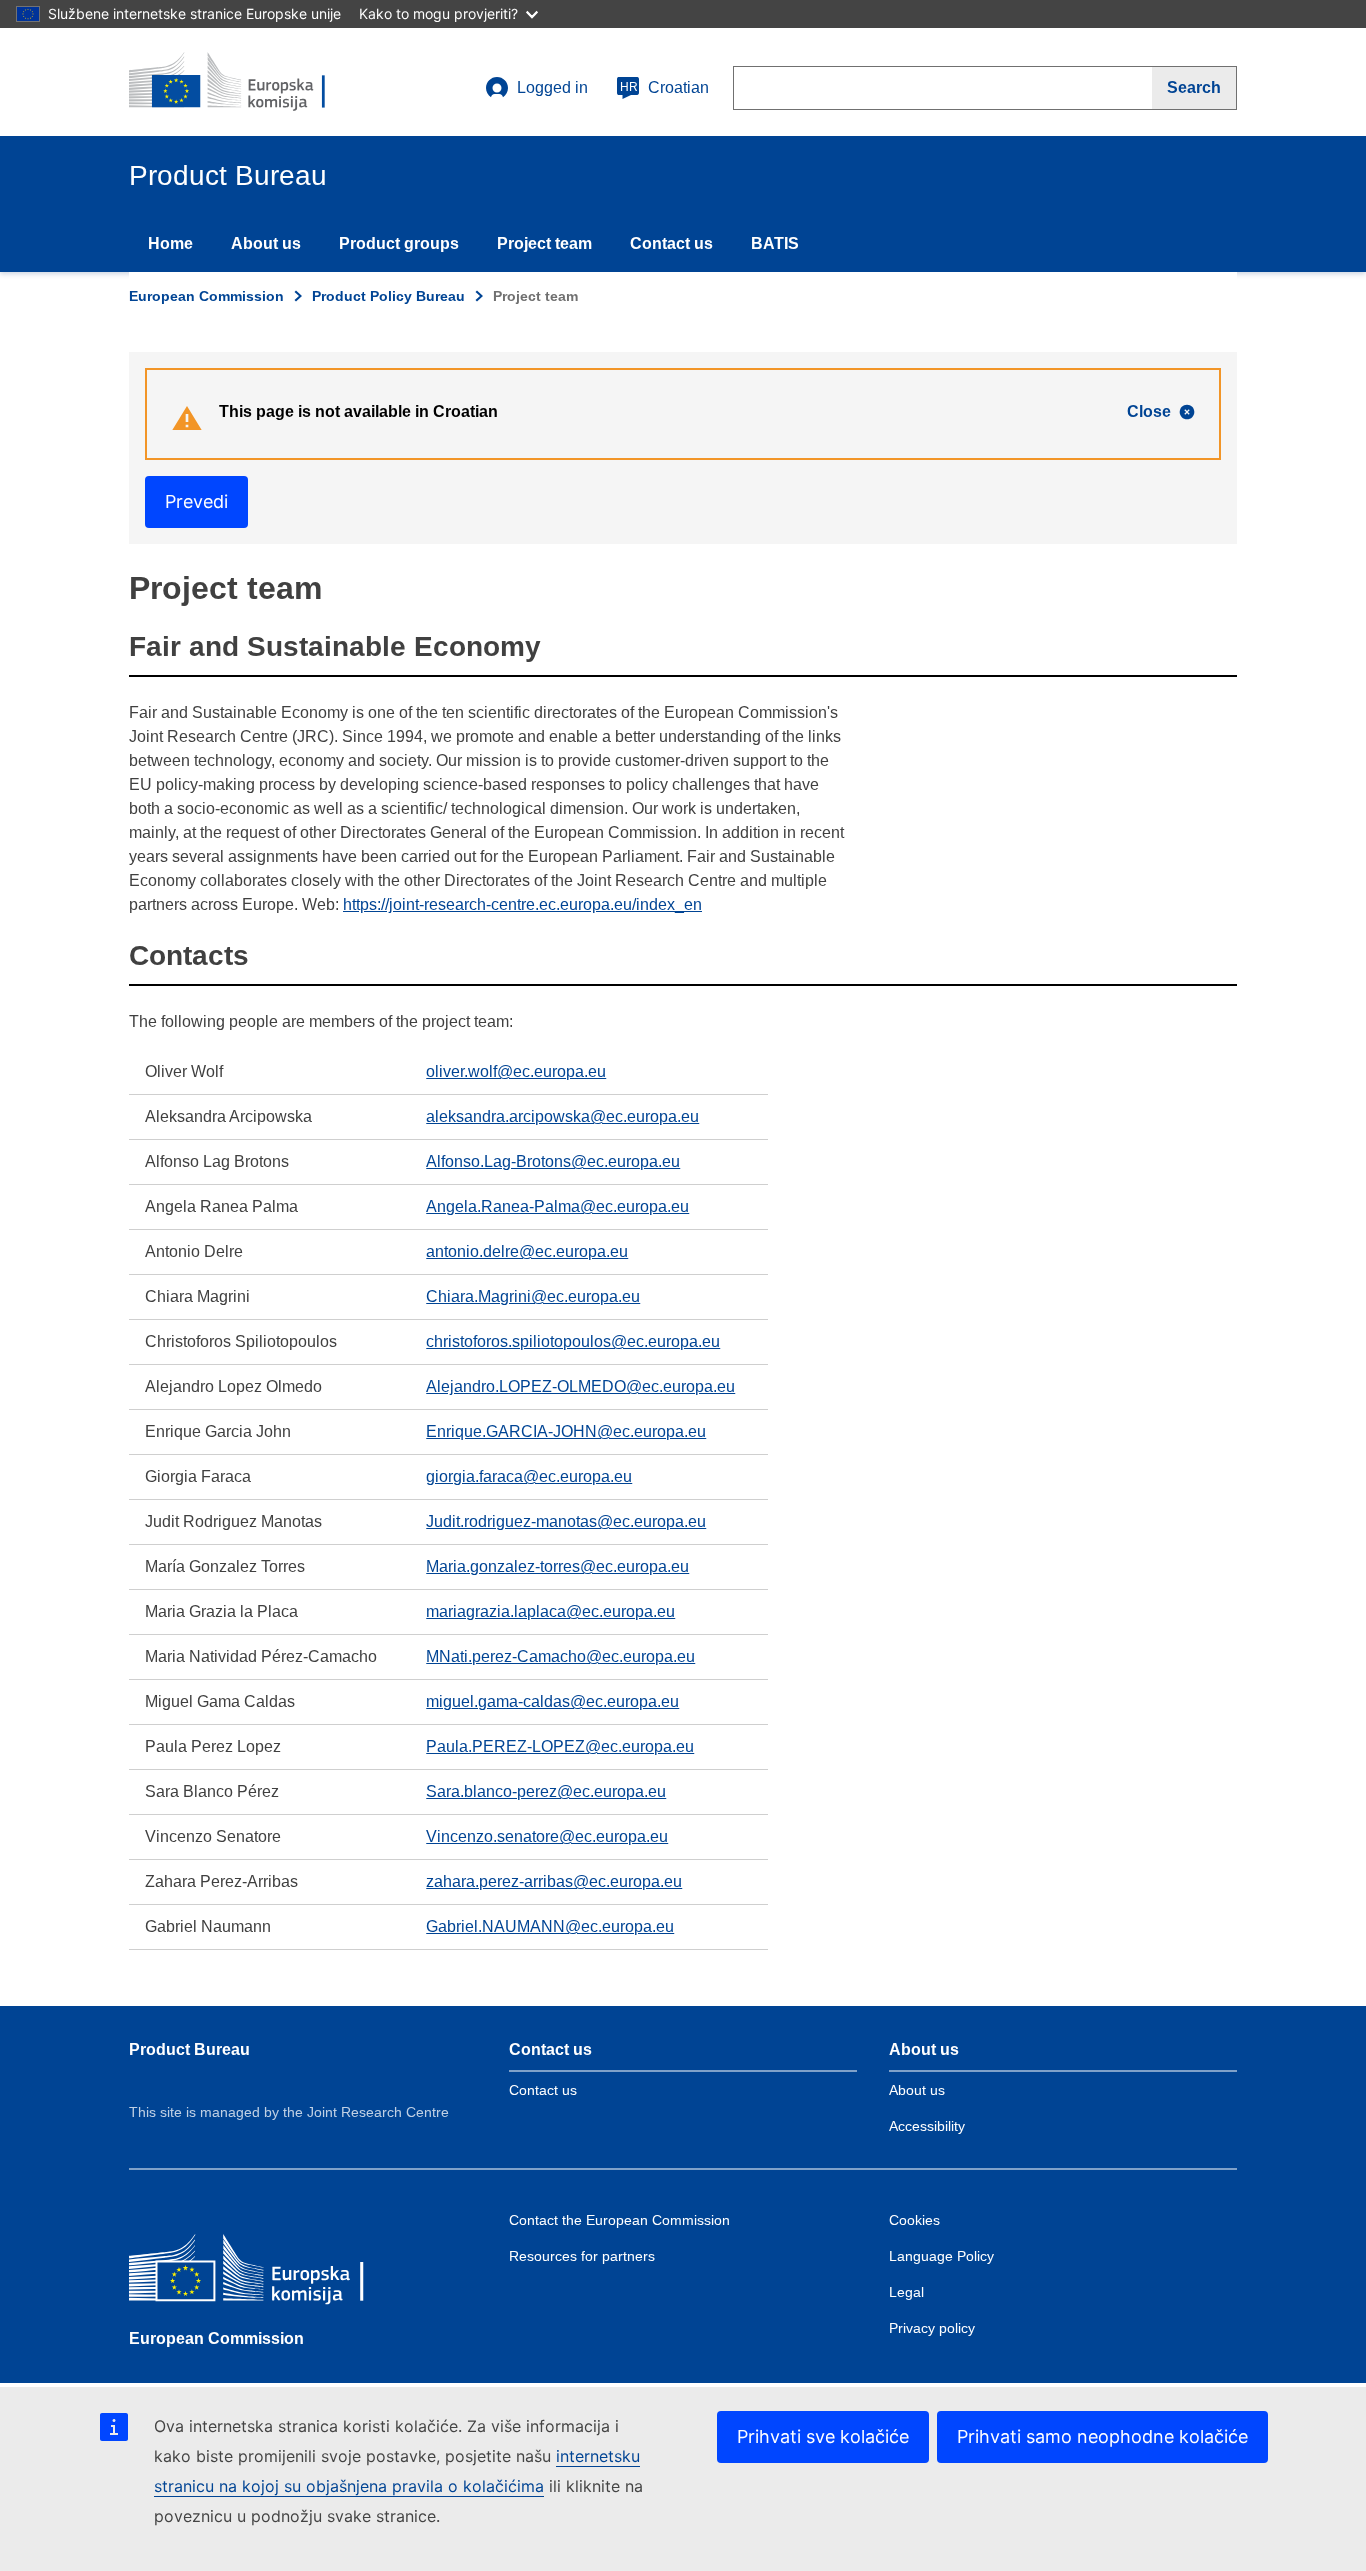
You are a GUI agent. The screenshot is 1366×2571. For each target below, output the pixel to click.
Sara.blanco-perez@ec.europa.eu (546, 1791)
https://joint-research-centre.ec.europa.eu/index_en (522, 904)
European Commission (206, 296)
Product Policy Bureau (388, 296)
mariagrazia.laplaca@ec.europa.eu (550, 1611)
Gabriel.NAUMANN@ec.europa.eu (550, 1926)
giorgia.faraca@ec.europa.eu (529, 1476)
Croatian (664, 87)
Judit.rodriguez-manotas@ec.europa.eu (566, 1521)
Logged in (552, 87)
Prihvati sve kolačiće (823, 2436)
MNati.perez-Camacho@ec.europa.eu (560, 1656)
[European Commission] (274, 2272)
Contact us (671, 243)
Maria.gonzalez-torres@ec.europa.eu (557, 1566)
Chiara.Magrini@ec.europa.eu (533, 1296)
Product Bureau (189, 2049)
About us (266, 243)
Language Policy (941, 2256)
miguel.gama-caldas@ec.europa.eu (552, 1701)
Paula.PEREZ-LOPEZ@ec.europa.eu (560, 1746)
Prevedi (196, 501)
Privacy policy (932, 2328)
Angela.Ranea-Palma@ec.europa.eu (557, 1206)
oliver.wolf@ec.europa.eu (516, 1071)
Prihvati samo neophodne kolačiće (1102, 2436)
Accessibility (927, 2126)
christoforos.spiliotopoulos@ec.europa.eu (573, 1341)
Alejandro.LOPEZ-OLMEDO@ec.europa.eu (580, 1386)
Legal (906, 2292)
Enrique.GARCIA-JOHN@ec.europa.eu (566, 1431)
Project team (544, 243)
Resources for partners (582, 2256)
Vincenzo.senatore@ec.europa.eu (547, 1836)
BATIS (775, 243)
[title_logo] (250, 82)
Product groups (399, 243)
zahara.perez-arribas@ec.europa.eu (554, 1881)
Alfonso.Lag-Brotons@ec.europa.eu (553, 1161)
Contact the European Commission (619, 2220)
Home (170, 243)
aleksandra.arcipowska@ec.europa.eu (562, 1116)
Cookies (914, 2220)
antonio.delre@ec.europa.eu (527, 1251)
